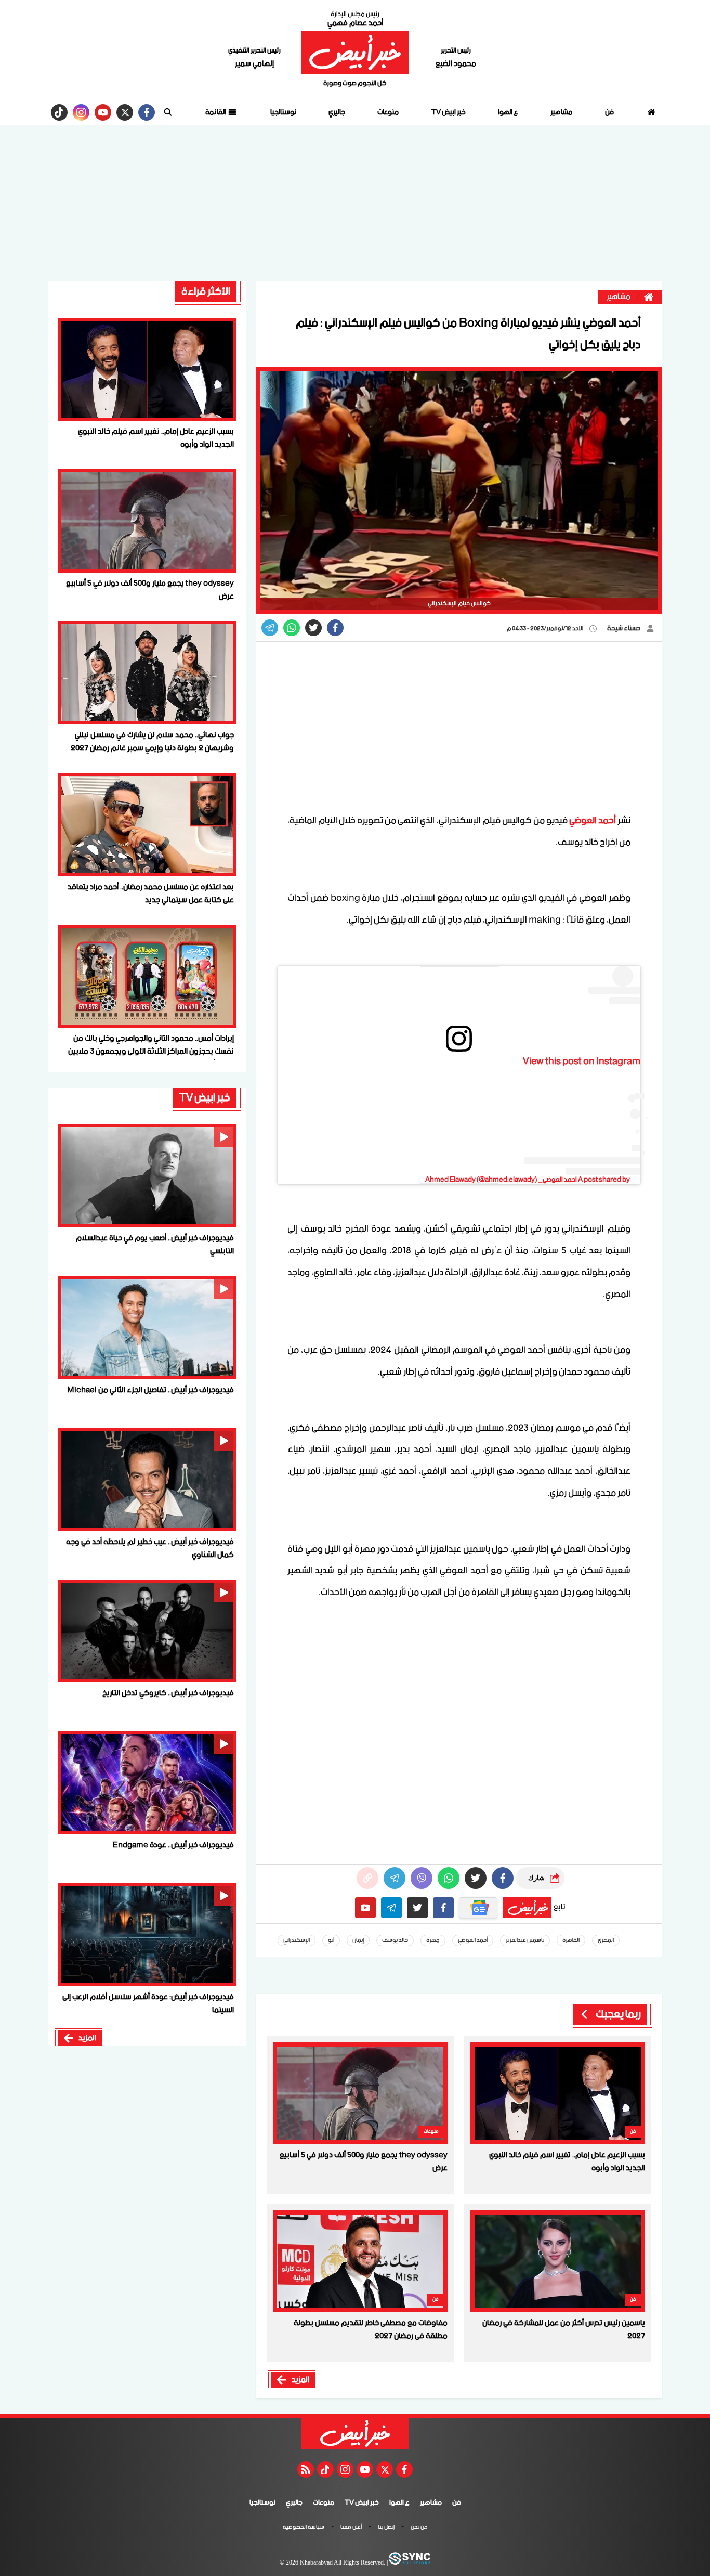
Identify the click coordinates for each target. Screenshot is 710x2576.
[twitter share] (313, 628)
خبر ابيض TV (449, 112)
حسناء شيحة (624, 629)
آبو (331, 1940)
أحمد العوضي (593, 821)
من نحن (419, 2528)
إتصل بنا (386, 2528)
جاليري (337, 112)
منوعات (388, 112)
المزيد (300, 2380)
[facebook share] (335, 628)
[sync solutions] (409, 2563)
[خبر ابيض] (355, 53)
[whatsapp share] (292, 628)
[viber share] (270, 628)
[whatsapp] (367, 1878)
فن (609, 112)
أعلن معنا (351, 2528)
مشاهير (561, 112)
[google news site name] (478, 1908)
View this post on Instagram (582, 1062)
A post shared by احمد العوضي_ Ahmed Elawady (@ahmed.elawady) (528, 1180)
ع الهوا (508, 112)
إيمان (358, 1940)
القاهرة (571, 1940)
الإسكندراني (297, 1940)
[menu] (168, 112)
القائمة (216, 112)
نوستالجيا (283, 112)
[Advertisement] (355, 203)
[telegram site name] (391, 1908)
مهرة (433, 1940)
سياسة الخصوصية (304, 2528)
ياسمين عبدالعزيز (525, 1940)
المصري (606, 1940)
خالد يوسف (395, 1940)
